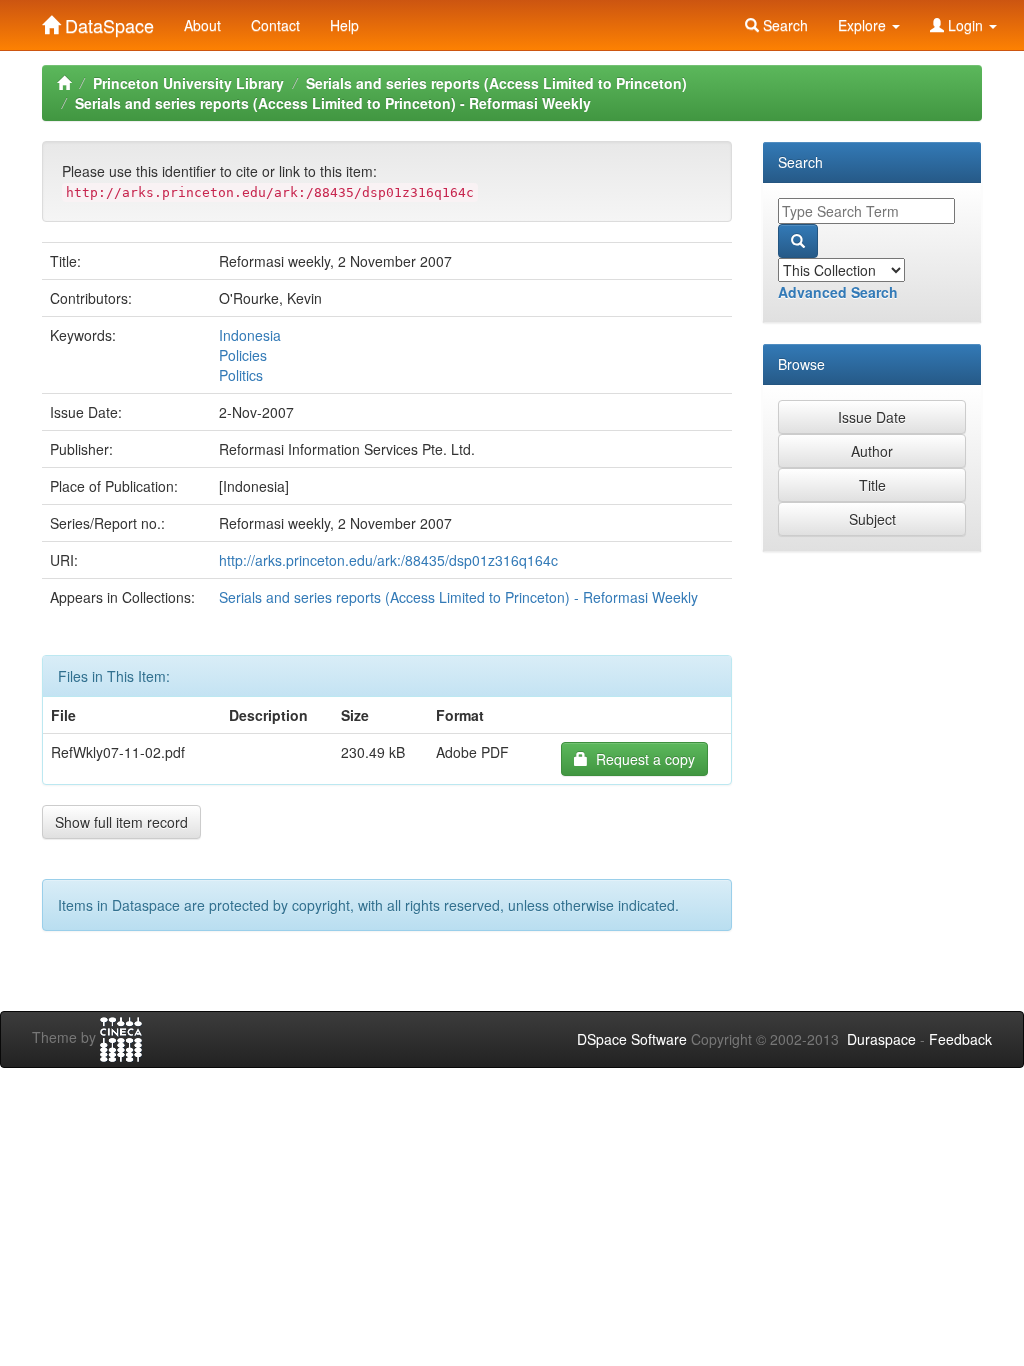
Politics (241, 375)
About (202, 25)
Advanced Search (838, 292)
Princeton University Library (188, 83)
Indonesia (250, 335)
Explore (864, 25)
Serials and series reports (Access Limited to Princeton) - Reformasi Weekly (333, 103)
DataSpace (107, 21)
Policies (243, 355)
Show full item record (121, 822)
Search (783, 25)
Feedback (960, 1039)
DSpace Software (632, 1039)
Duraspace (881, 1039)
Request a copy (641, 759)
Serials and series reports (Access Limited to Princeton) (496, 83)
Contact (275, 25)
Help (344, 25)
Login (965, 25)
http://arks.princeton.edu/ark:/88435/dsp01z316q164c (388, 560)
